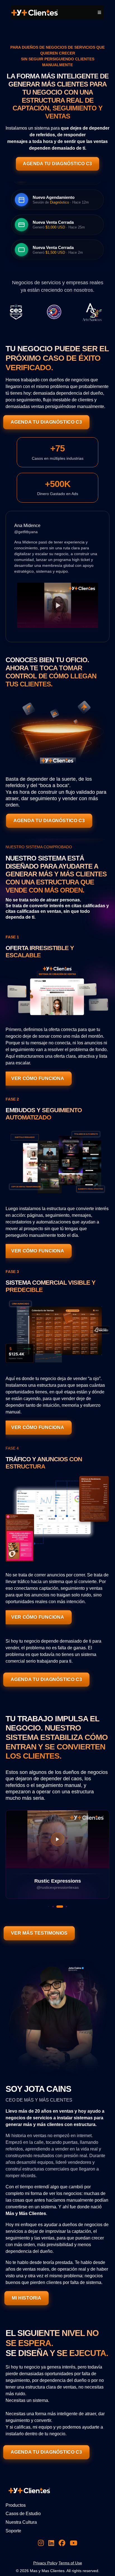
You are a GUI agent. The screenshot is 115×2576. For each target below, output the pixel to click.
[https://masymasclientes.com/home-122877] (35, 12)
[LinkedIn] (51, 2543)
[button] (99, 13)
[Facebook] (62, 2543)
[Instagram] (41, 2543)
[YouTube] (74, 2543)
